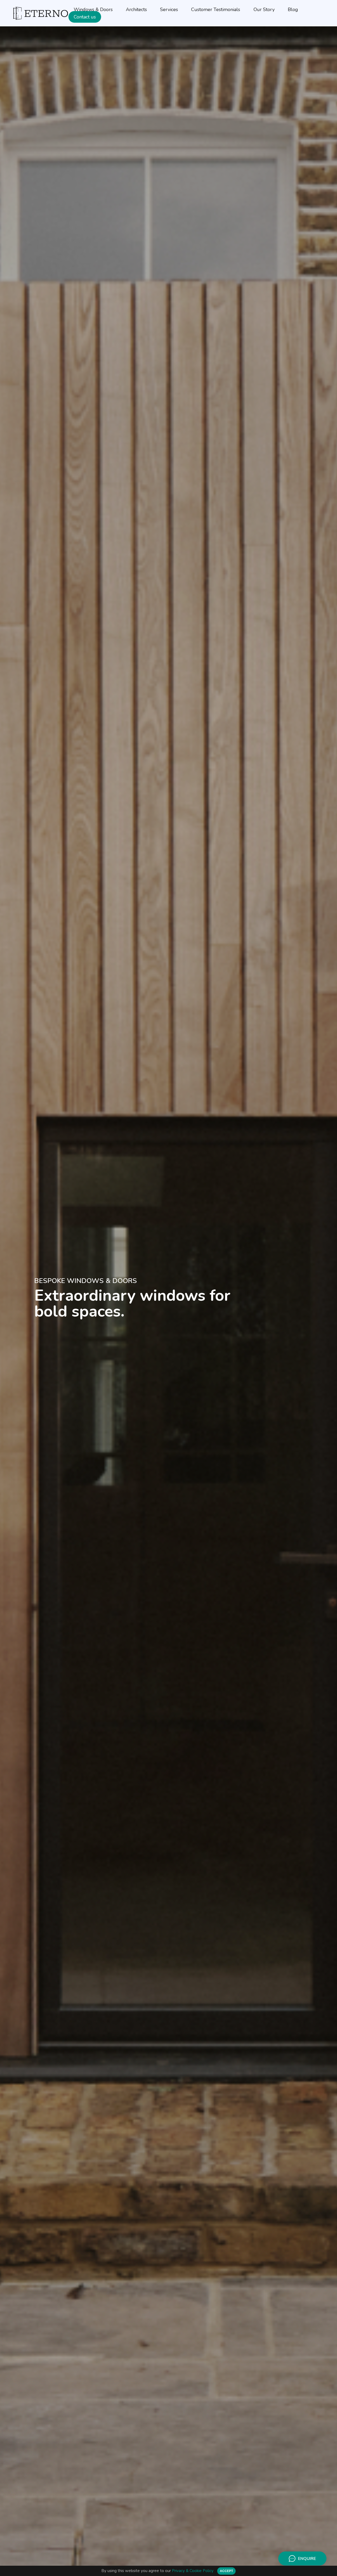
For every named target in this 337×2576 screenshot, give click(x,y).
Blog (293, 9)
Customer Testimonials (216, 9)
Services (169, 9)
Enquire (307, 2559)
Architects (136, 9)
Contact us (85, 17)
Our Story (264, 9)
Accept (226, 2571)
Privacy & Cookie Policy (193, 2571)
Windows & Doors (93, 9)
